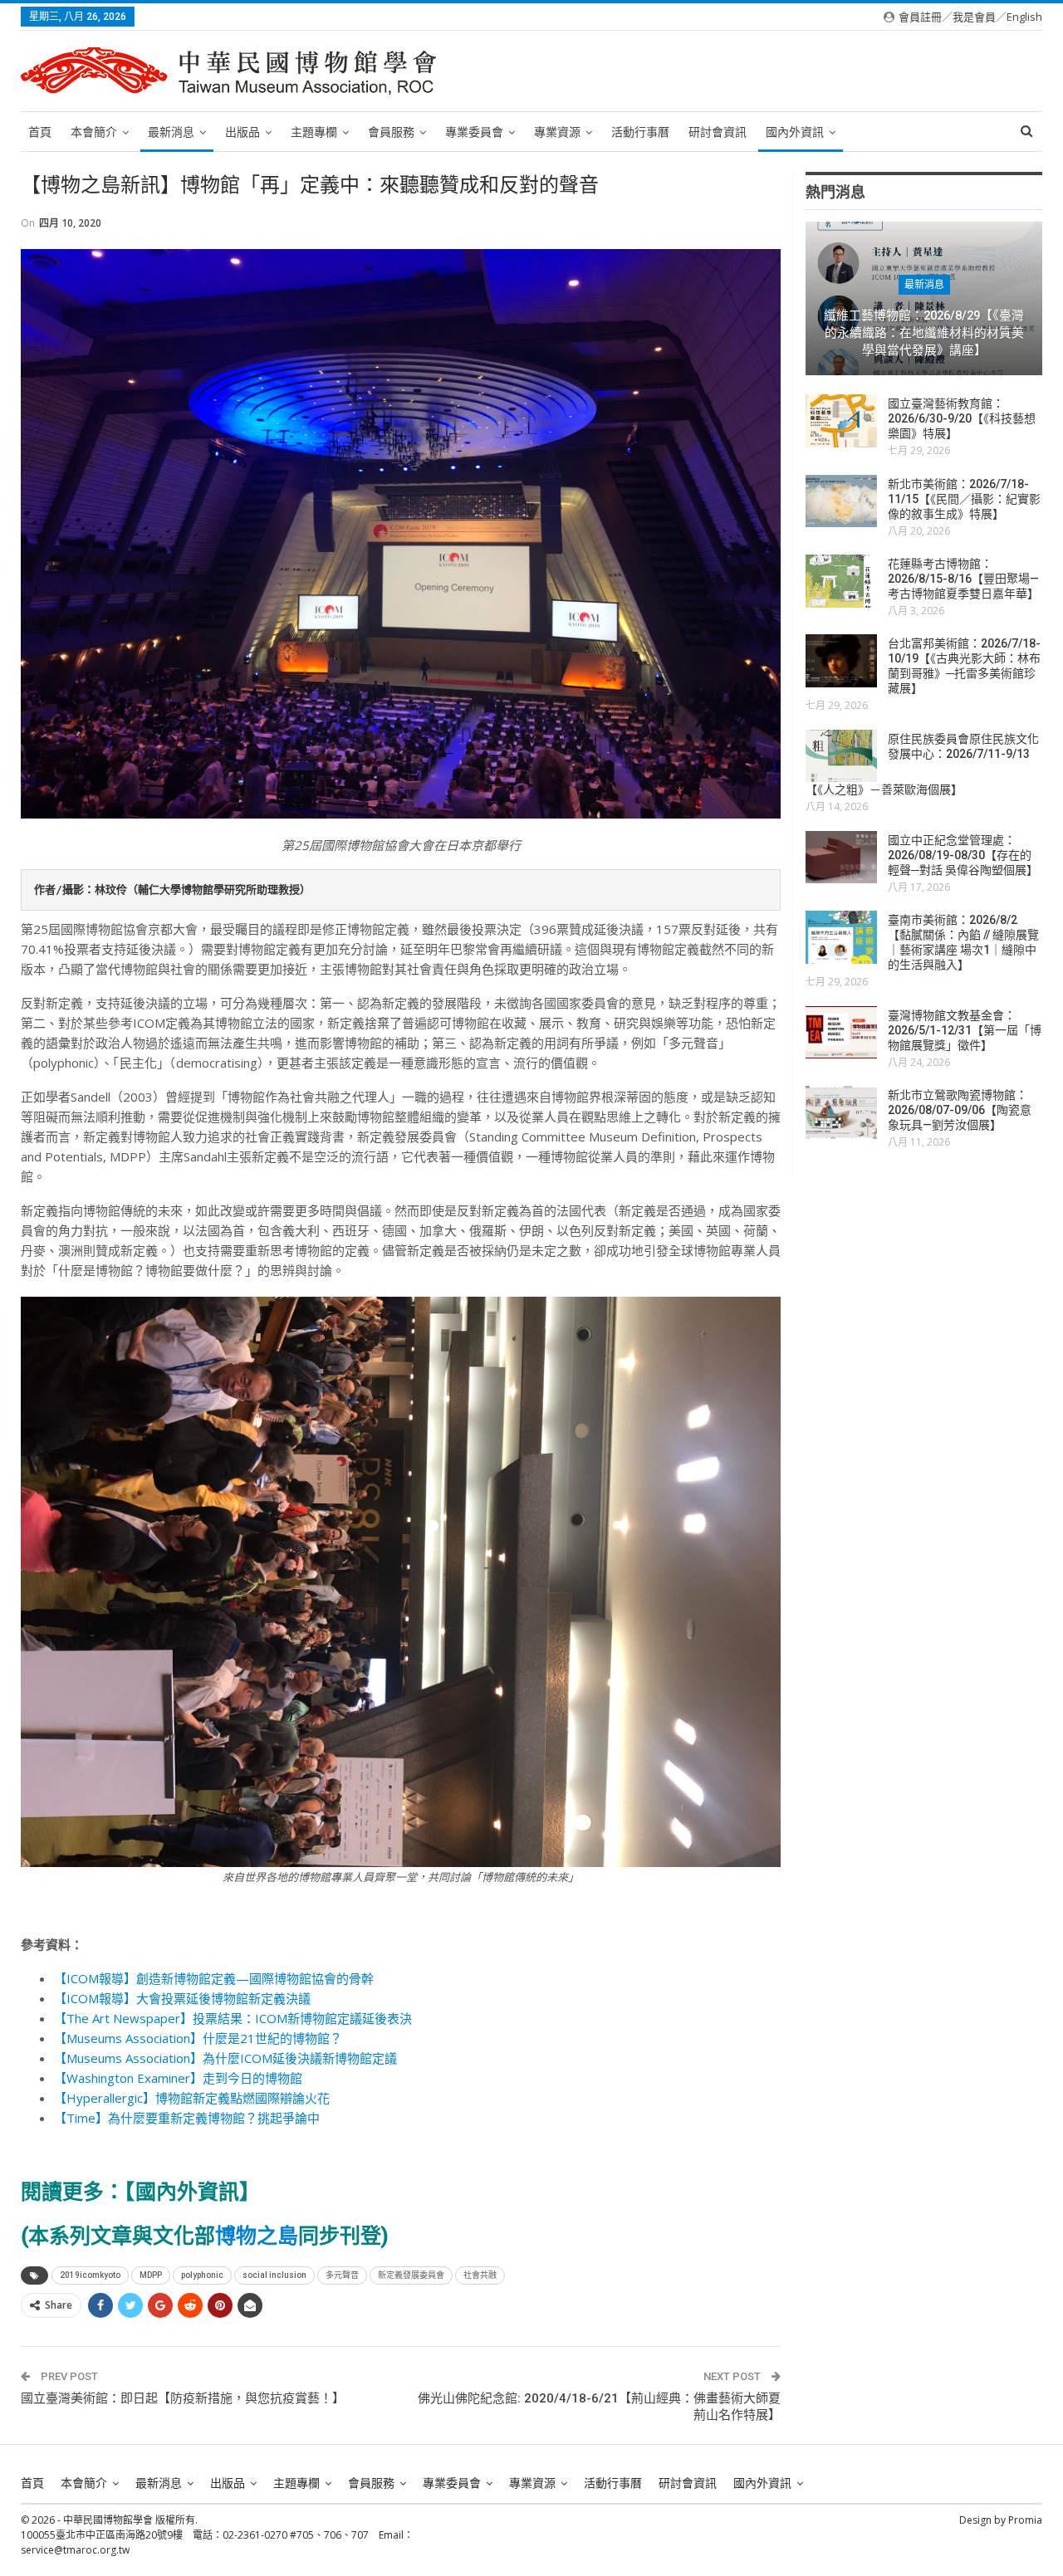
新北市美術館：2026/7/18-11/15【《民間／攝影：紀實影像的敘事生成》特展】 (964, 499)
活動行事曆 (640, 132)
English (1024, 17)
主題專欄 (314, 132)
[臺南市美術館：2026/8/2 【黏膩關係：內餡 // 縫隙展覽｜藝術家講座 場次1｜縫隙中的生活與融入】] (841, 937)
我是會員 (974, 17)
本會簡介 (94, 132)
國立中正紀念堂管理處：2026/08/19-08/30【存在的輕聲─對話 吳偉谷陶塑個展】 (963, 855)
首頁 (40, 132)
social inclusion (274, 2275)
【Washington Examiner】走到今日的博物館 (178, 2078)
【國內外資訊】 (192, 2192)
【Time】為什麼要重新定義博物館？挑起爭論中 (187, 2118)
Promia (1025, 2520)
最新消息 (171, 132)
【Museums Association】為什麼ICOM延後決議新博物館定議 (225, 2058)
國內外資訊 (795, 132)
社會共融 (480, 2275)
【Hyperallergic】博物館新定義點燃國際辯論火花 (192, 2098)
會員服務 (391, 132)
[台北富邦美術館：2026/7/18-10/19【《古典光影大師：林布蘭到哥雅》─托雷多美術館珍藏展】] (841, 661)
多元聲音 (342, 2275)
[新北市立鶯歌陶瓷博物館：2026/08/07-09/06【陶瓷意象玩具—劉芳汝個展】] (841, 1112)
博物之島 (257, 2236)
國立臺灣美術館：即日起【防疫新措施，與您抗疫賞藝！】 (183, 2398)
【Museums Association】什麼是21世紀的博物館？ (198, 2038)
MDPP (151, 2275)
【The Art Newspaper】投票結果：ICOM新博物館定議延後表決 (233, 2018)
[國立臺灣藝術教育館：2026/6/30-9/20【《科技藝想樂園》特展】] (841, 421)
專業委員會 (474, 132)
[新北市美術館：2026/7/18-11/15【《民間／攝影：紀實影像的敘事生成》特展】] (841, 501)
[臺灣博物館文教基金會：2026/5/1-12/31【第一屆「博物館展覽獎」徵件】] (841, 1033)
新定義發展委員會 (411, 2275)
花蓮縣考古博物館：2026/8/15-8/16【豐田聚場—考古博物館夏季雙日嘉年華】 (963, 579)
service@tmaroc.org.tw (75, 2550)
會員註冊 (920, 17)
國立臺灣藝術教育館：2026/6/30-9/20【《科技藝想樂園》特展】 (962, 418)
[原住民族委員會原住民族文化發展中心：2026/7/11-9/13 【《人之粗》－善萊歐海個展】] (841, 756)
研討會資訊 (718, 132)
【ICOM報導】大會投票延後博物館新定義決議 (182, 1998)
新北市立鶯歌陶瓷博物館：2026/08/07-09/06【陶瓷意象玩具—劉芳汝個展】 (960, 1110)
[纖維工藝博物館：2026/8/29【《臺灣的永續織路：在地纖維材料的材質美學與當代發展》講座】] (924, 298)
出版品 (242, 132)
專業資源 (557, 132)
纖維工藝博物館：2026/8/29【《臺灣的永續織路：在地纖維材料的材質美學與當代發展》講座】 (924, 332)
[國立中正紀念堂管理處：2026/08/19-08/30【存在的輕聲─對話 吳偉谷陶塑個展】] (841, 858)
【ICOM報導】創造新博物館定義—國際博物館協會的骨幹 (214, 1978)
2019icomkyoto (90, 2275)
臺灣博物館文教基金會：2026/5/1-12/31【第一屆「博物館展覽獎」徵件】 (965, 1030)
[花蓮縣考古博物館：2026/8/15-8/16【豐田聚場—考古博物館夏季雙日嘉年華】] (841, 581)
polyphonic (202, 2275)
